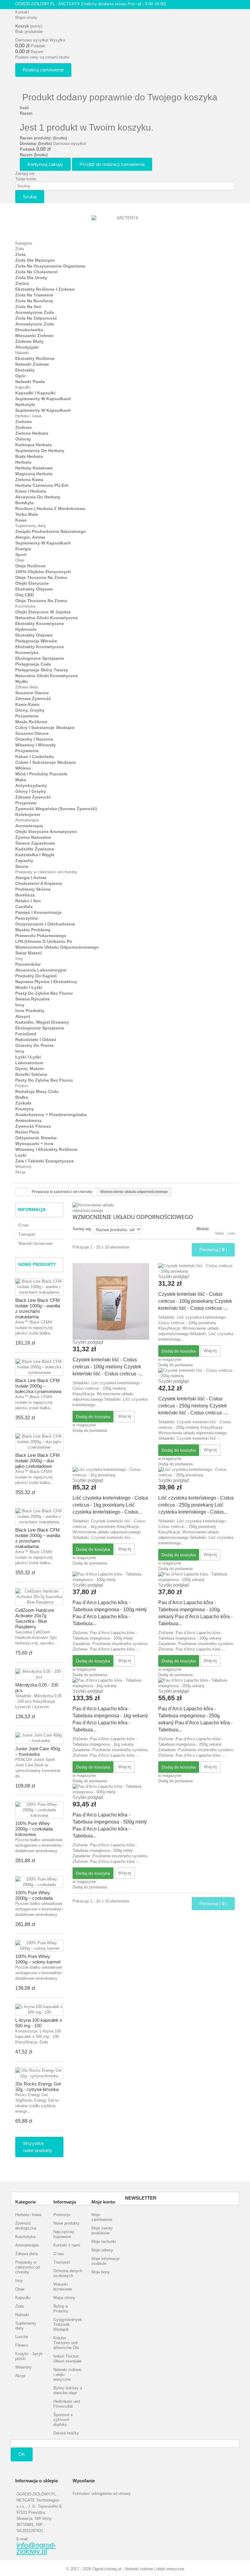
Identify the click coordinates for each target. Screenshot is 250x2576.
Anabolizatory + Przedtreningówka (51, 1115)
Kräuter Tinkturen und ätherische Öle (66, 2343)
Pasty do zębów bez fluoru (44, 993)
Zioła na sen (28, 307)
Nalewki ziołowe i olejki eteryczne (67, 2375)
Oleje (20, 560)
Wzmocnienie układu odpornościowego (57, 947)
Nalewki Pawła (30, 382)
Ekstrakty (25, 370)
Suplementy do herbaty (40, 451)
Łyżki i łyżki (28, 1057)
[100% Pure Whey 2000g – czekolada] (39, 1882)
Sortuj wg (82, 1229)
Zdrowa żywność (33, 699)
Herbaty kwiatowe (34, 468)
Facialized (26, 1034)
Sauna (22, 866)
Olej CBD (25, 595)
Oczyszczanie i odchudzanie (45, 924)
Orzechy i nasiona (34, 739)
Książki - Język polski (29, 2356)
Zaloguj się (25, 173)
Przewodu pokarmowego (41, 936)
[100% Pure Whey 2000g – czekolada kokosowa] (39, 1810)
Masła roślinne (31, 722)
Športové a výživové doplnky (63, 2420)
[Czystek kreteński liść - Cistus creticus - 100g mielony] (111, 1301)
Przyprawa (26, 803)
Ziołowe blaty (29, 341)
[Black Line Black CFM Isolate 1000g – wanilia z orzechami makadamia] (39, 1287)
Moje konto (103, 2202)
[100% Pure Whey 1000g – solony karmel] (39, 1946)
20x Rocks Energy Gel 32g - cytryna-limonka (38, 2087)
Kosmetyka (25, 606)
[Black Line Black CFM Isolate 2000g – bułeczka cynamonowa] (39, 1367)
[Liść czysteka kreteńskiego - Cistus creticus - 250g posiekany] (196, 1472)
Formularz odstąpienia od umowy (102, 2493)
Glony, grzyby (30, 710)
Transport (27, 1234)
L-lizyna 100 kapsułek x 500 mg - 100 (39, 2023)
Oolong (23, 439)
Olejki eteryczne (32, 583)
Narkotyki (25, 404)
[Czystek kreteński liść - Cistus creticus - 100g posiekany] (196, 1269)
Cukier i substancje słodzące (46, 762)
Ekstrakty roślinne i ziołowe (45, 289)
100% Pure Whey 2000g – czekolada (34, 1895)
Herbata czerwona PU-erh (42, 485)
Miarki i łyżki (29, 987)
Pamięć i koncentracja (38, 912)
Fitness (22, 1086)
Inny (19, 959)
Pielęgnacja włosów (36, 641)
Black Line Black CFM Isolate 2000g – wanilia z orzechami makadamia (38, 1538)
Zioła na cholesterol (36, 272)
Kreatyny (25, 1109)
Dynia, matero (30, 1069)
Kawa (21, 520)
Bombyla (24, 503)
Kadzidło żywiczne (35, 849)
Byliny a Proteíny (61, 2309)
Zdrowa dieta (27, 687)
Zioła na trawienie (34, 295)
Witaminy (23, 1167)
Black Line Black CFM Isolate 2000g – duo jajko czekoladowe (37, 1461)
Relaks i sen (28, 901)
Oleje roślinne (30, 566)
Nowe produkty (37, 1264)
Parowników (28, 964)
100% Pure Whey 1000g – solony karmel (38, 1959)
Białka (22, 1097)
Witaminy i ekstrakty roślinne (46, 1149)
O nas (24, 1225)
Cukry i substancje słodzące (45, 728)
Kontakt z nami (67, 2245)
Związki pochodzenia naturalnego (51, 531)
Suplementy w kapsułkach (43, 399)
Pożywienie (27, 716)
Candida (24, 907)
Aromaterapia (27, 820)
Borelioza (25, 895)
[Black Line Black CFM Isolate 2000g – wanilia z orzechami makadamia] (39, 1517)
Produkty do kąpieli (36, 976)
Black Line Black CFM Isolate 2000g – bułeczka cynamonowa (38, 1386)
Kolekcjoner (28, 814)
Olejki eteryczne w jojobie (43, 612)
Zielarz (22, 283)
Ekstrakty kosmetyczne (40, 623)
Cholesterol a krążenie (39, 883)
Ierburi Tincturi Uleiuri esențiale (67, 2359)
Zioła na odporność (36, 318)
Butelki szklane (31, 1074)
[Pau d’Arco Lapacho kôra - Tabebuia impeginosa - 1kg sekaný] (111, 1683)
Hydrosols (26, 629)
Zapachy (24, 860)
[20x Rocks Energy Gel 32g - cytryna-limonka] (39, 2073)
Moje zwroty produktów (102, 2231)
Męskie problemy (33, 930)
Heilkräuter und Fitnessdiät (67, 2404)
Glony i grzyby (31, 791)
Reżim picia (27, 1132)
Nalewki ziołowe (32, 364)
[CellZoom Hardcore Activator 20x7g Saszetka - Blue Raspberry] (39, 1597)
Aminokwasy (29, 1120)
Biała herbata (29, 456)
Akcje (20, 1172)
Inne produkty (30, 1011)
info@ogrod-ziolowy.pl (36, 2548)
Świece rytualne (32, 999)
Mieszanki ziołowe (34, 336)
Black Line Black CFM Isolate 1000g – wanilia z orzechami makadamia (38, 1308)
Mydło (22, 681)
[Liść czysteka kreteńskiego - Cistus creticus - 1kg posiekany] (111, 1472)
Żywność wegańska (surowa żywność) (56, 809)
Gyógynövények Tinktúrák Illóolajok (68, 2325)
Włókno (23, 768)
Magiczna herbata (34, 474)
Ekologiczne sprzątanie (40, 658)
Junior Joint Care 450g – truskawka (38, 1751)
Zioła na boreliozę (34, 301)
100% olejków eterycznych (43, 572)
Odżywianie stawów (36, 1138)
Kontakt (22, 12)
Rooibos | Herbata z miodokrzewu (50, 508)
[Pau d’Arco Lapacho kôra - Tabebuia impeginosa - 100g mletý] (111, 1577)
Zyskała (23, 1103)
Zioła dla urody (31, 278)
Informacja (32, 1209)
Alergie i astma (31, 878)
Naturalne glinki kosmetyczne (47, 618)
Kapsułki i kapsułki (35, 393)
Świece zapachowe (35, 843)
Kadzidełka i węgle (35, 855)
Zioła (20, 249)
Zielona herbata (32, 433)
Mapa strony (26, 18)
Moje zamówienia (102, 2217)
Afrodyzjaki (27, 347)
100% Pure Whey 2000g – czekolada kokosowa (34, 1829)
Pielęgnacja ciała (33, 664)
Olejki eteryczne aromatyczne (46, 832)
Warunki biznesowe (35, 1243)
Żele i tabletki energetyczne (45, 1161)
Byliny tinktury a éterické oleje (68, 2390)
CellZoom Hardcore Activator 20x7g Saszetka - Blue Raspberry (35, 1618)
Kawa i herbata (31, 491)
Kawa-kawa (27, 704)
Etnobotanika (29, 330)
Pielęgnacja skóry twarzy (42, 670)
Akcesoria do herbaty (38, 497)
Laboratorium (29, 1063)
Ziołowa (23, 422)
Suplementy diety (31, 526)
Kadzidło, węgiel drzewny (42, 1022)
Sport (21, 555)
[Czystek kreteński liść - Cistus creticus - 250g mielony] (196, 1373)
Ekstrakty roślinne (35, 358)
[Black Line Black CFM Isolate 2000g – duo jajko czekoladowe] (39, 1442)
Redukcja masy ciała (37, 1091)
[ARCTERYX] (125, 225)
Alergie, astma (30, 537)
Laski (21, 1155)
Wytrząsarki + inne (34, 1144)
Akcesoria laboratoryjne (41, 970)
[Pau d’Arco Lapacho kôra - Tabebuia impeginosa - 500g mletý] (111, 1789)
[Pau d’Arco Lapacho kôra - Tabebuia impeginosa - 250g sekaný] (196, 1683)
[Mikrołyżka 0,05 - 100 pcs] (39, 1674)
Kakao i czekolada (34, 756)
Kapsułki (23, 387)
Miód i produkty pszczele (41, 774)
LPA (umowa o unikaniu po (44, 941)
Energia (23, 549)
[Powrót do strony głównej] (21, 1192)
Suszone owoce (32, 693)
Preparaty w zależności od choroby (46, 872)
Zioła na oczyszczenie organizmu (50, 266)
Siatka (220, 1233)
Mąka (21, 780)
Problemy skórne (33, 889)
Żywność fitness (33, 1126)
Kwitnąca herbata (34, 445)
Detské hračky (66, 2433)
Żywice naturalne (33, 837)
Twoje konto (26, 179)
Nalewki (22, 353)
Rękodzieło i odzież (36, 1040)
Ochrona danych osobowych (68, 2273)
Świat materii (29, 953)
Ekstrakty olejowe (34, 589)
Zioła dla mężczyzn (35, 260)
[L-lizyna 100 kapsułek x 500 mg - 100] (39, 2010)
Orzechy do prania (34, 1045)
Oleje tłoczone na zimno (41, 577)
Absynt (23, 1016)
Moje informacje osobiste (105, 2261)
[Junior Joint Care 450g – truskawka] (39, 1738)
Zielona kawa (29, 480)
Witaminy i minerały (36, 745)
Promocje (62, 2215)
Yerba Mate (27, 514)
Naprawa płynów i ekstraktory (46, 982)
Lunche (22, 2337)
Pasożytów (27, 918)
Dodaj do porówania (90, 1430)
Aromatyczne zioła (35, 312)
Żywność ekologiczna (26, 2226)
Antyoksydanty (31, 785)
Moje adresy (102, 2250)
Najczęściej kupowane (64, 2234)
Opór (20, 376)
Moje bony (101, 2272)
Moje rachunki (104, 2242)
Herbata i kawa (28, 416)
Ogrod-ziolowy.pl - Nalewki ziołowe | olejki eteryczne (138, 2569)
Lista (231, 1233)
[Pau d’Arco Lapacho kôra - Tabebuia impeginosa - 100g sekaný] (196, 1577)
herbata (23, 462)
